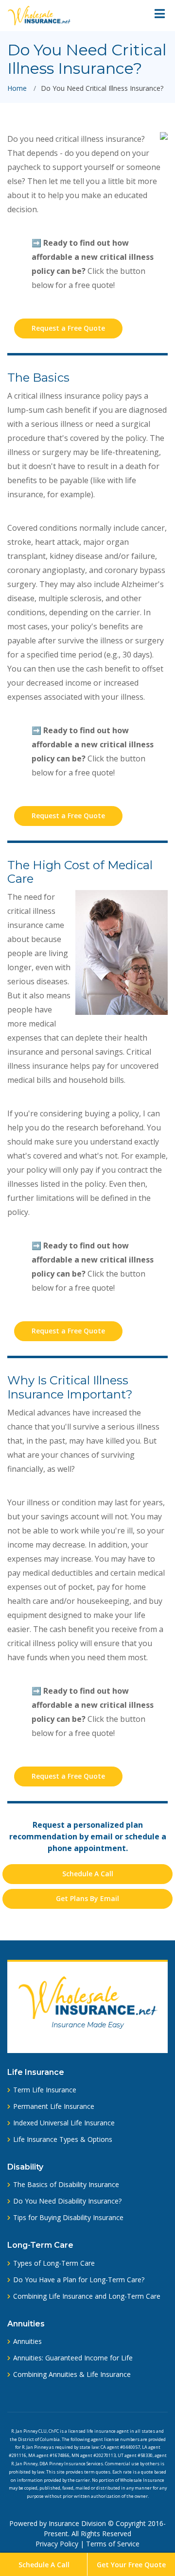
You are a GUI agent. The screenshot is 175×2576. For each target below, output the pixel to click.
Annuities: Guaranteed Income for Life (73, 2358)
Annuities (27, 2341)
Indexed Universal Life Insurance (64, 2123)
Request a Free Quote (68, 328)
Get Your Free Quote (131, 2565)
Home (17, 88)
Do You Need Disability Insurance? (67, 2201)
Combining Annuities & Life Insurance (72, 2374)
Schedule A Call (44, 2565)
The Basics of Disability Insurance (66, 2185)
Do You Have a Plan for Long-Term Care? (79, 2280)
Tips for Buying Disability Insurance (68, 2218)
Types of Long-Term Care (54, 2263)
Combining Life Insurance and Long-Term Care (87, 2296)
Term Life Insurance (45, 2090)
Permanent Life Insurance (54, 2106)
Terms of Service (113, 2544)
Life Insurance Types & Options (63, 2139)
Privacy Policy (57, 2544)
